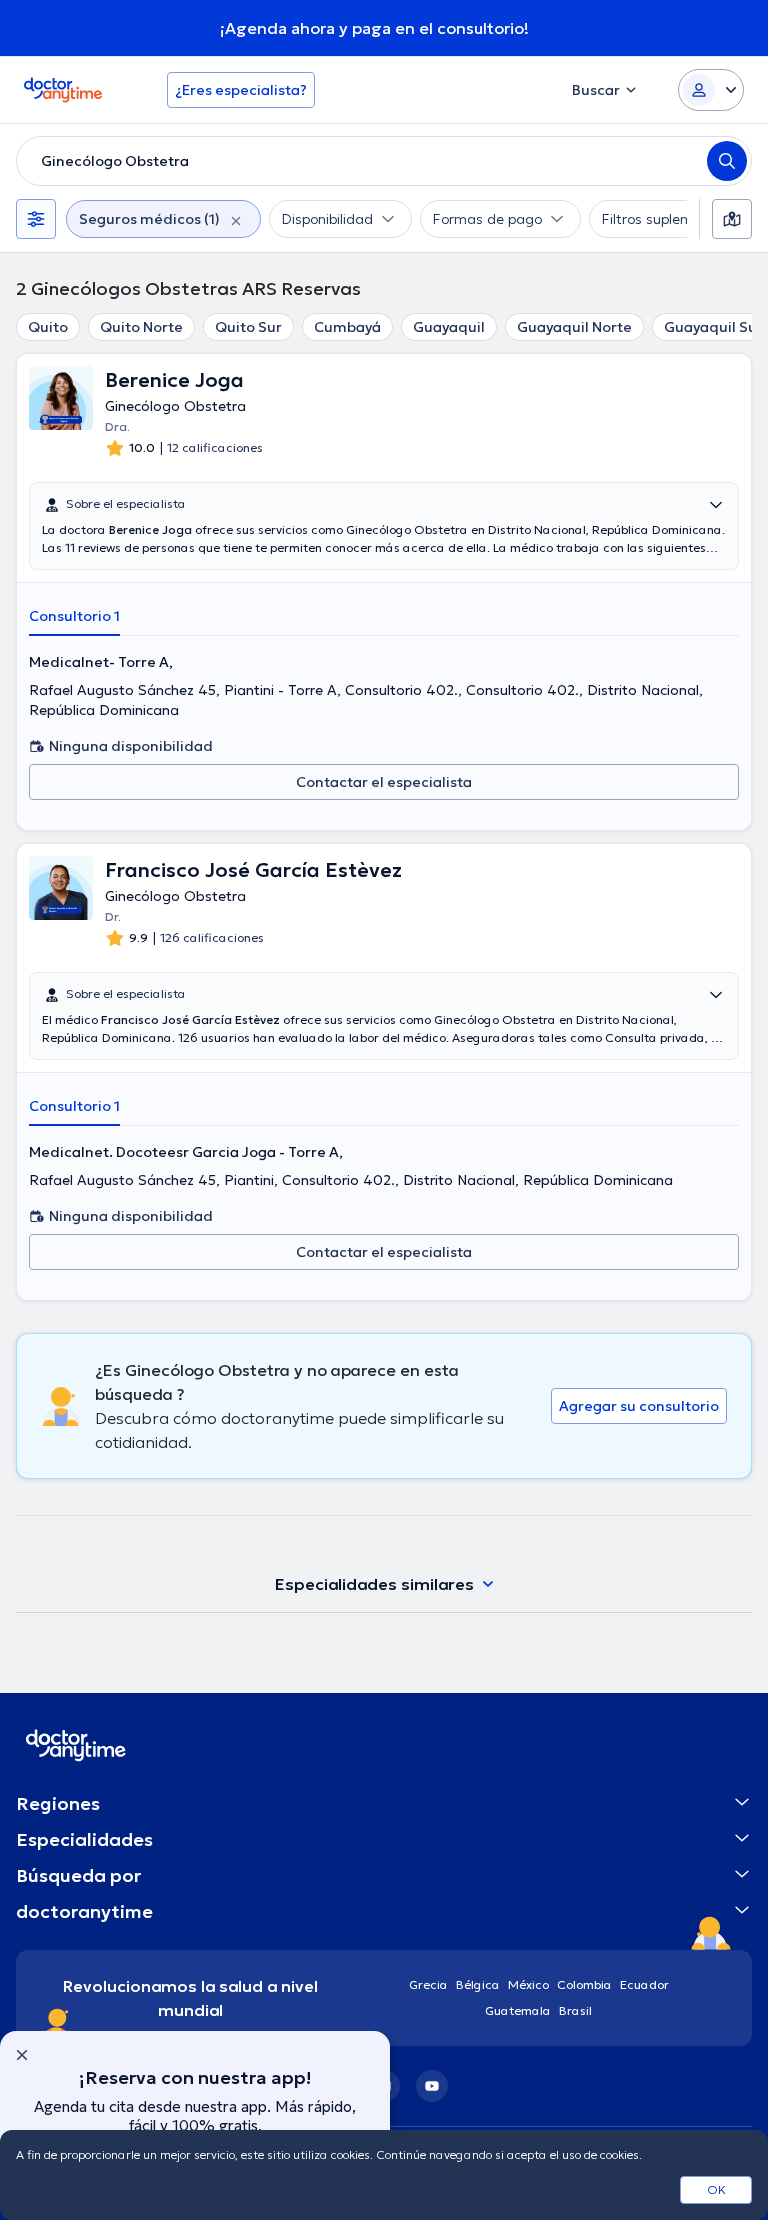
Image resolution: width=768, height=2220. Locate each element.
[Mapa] (732, 219)
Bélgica (478, 1984)
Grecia (428, 1984)
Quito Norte (141, 327)
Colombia (584, 1984)
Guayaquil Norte (574, 327)
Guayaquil (449, 327)
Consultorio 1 (74, 616)
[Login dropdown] (711, 90)
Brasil (575, 2010)
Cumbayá (347, 327)
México (528, 1984)
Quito (48, 327)
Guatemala (518, 2010)
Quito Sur (248, 327)
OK (716, 2189)
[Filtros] (36, 219)
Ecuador (644, 1984)
